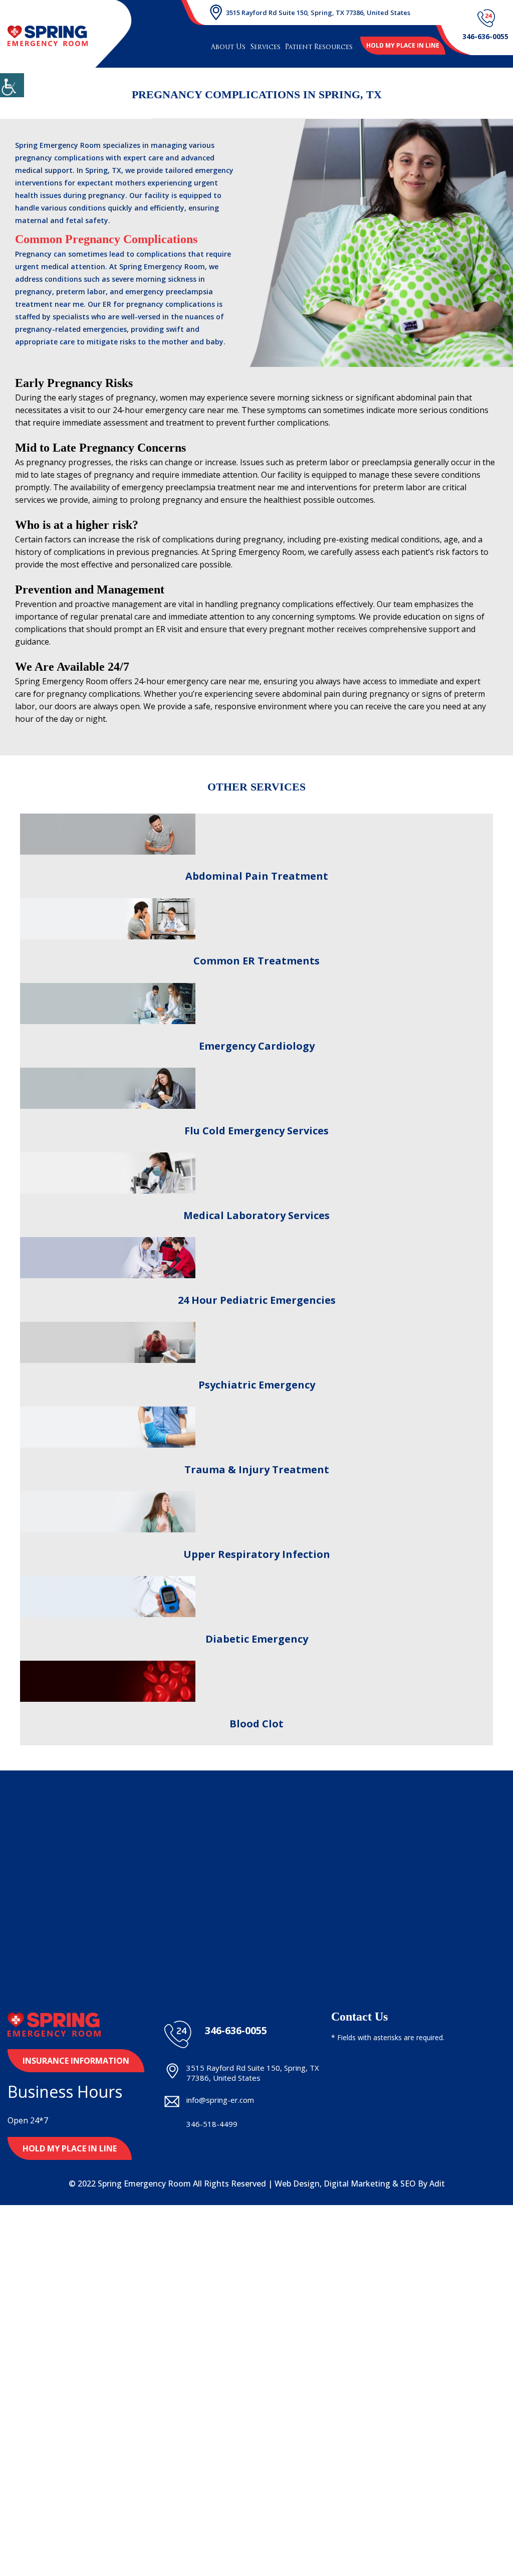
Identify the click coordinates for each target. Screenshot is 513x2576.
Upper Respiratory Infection (257, 1554)
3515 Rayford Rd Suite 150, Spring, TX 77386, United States (318, 13)
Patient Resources (319, 47)
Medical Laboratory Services (256, 1215)
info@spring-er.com (220, 2100)
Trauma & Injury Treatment (257, 1469)
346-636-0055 (236, 2031)
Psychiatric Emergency (257, 1385)
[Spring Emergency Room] (48, 36)
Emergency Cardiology (257, 1046)
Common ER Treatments (256, 961)
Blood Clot (256, 1724)
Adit (437, 2184)
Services (265, 47)
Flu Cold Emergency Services (256, 1131)
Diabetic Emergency (257, 1639)
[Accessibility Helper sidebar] (12, 85)
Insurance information (76, 2061)
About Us (228, 47)
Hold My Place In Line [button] (70, 2148)
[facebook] (168, 2149)
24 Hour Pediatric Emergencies (257, 1300)
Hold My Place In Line (403, 45)
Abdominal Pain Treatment (257, 876)
